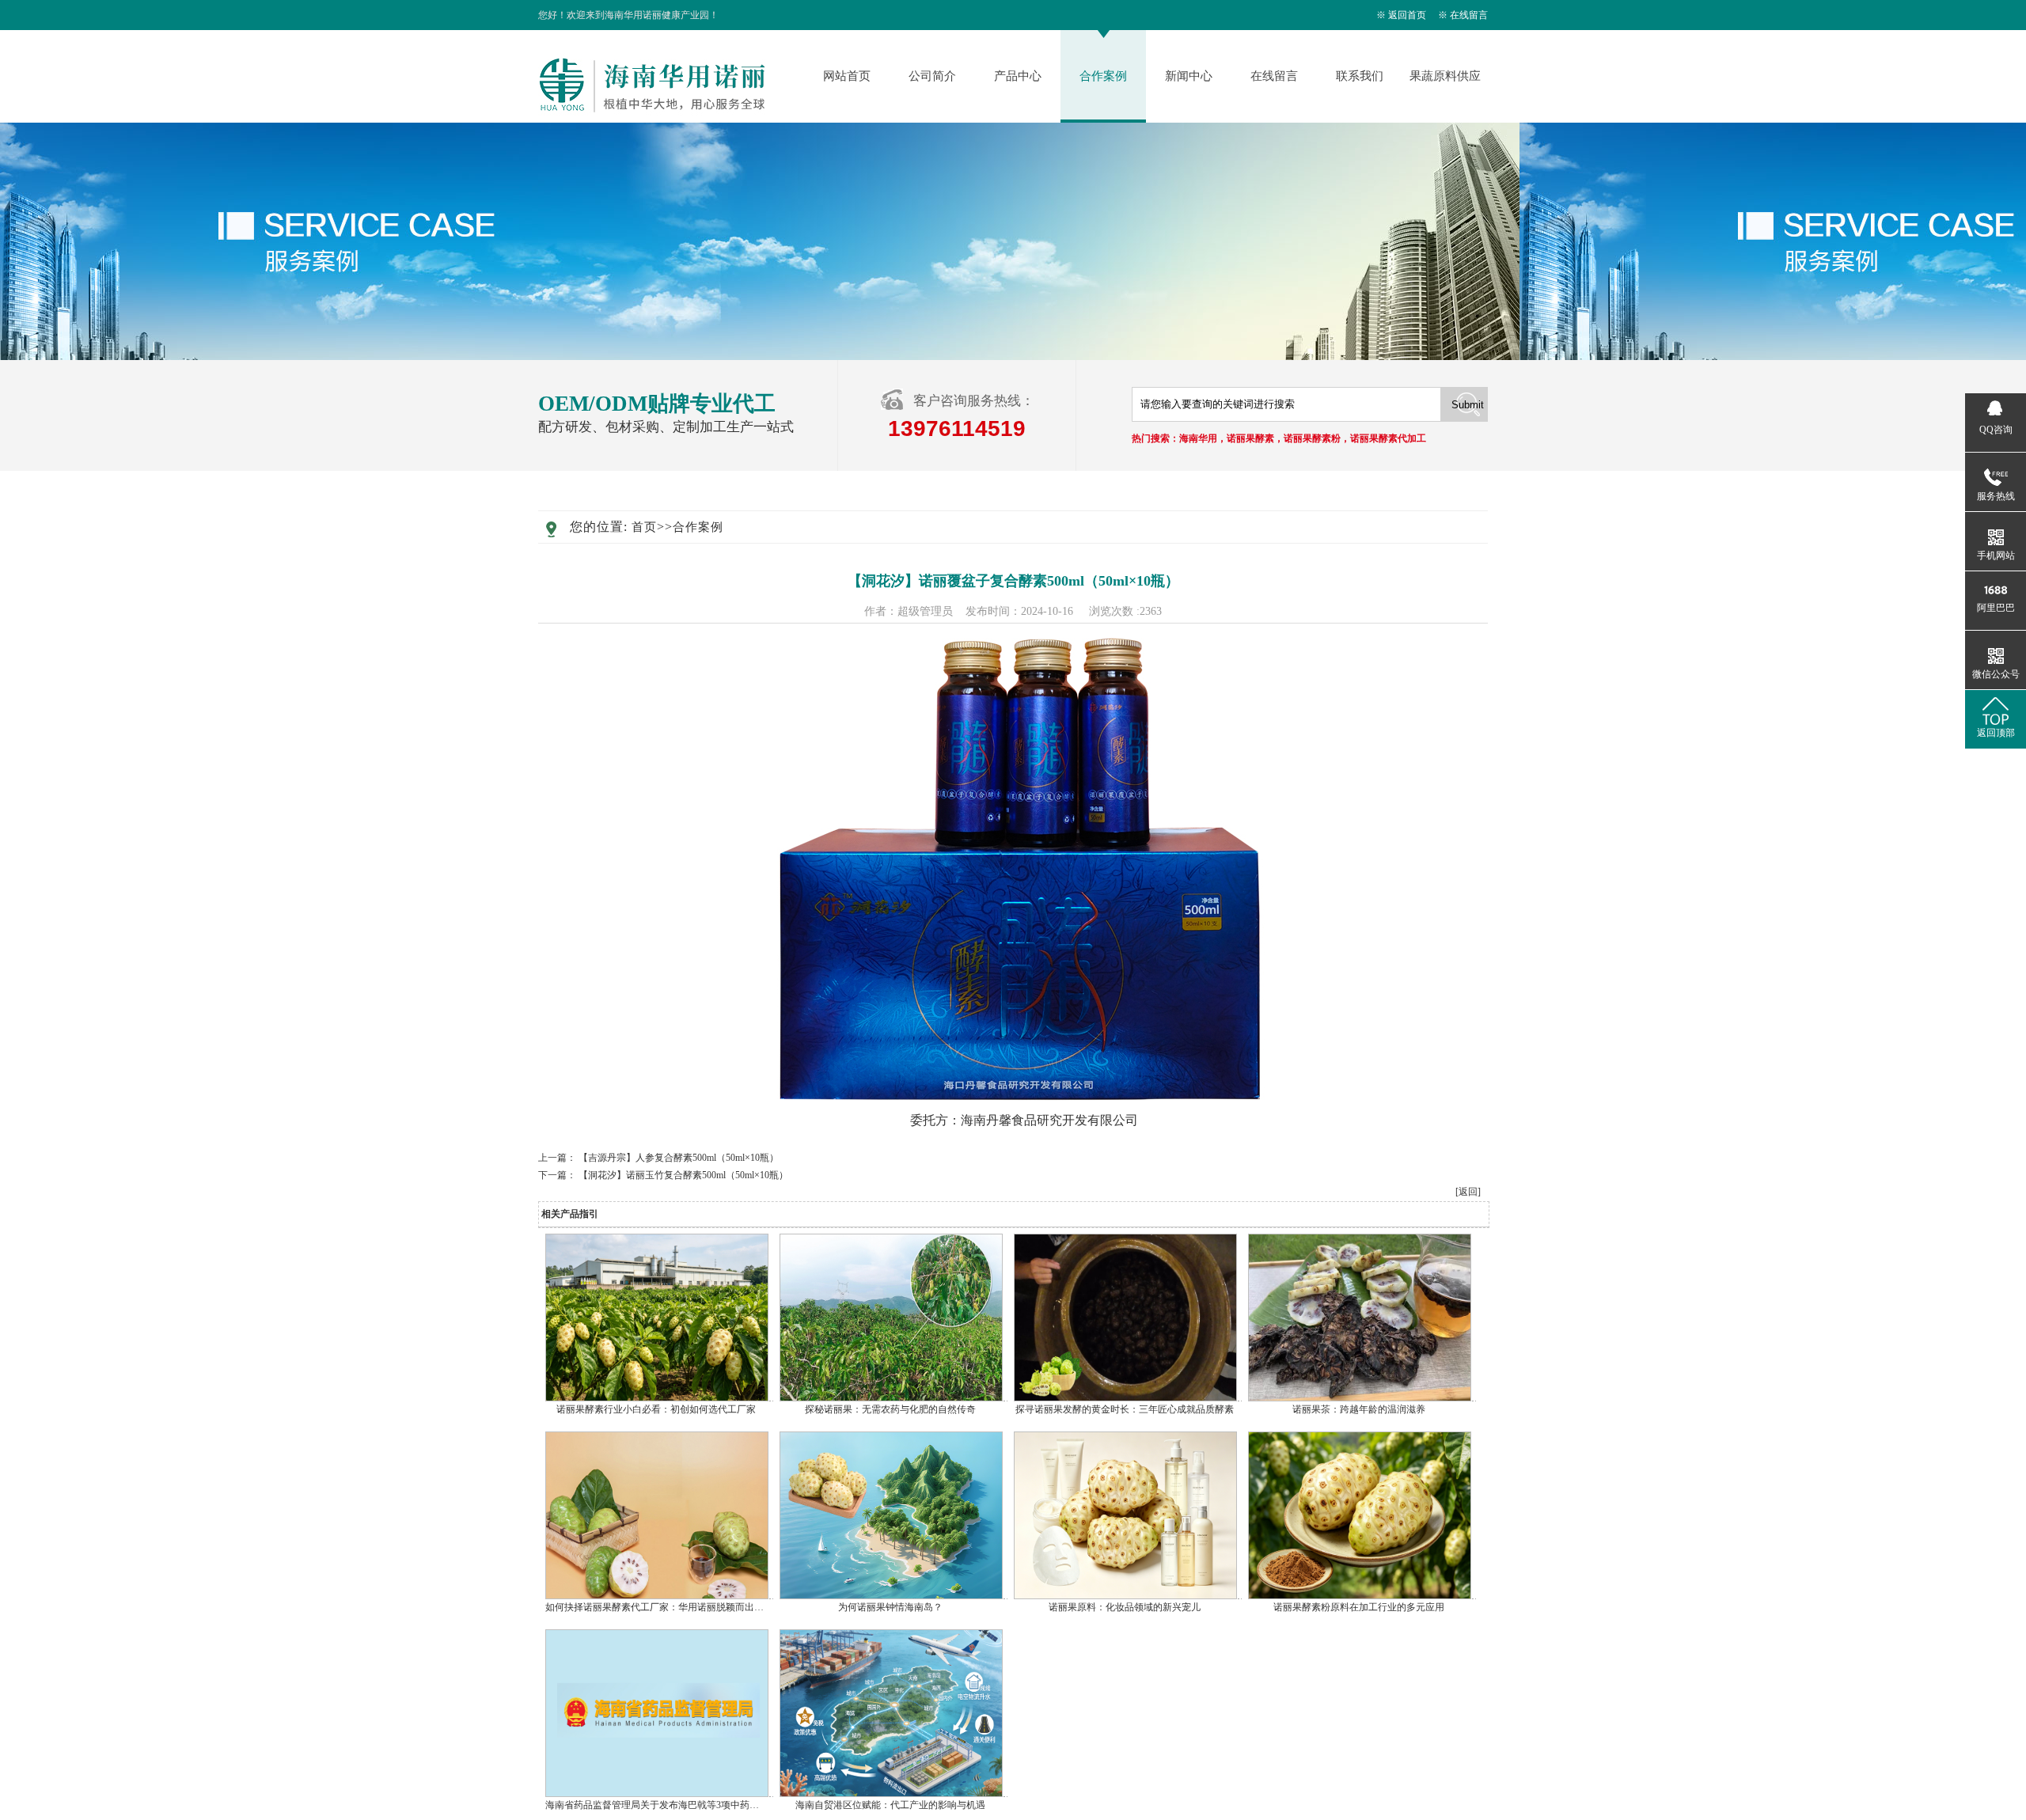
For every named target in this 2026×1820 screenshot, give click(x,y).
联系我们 (1360, 76)
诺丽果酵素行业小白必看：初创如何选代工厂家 (656, 1409)
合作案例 (1103, 76)
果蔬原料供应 (1445, 76)
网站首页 (847, 76)
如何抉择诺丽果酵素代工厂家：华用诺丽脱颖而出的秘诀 (664, 1607)
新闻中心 (1189, 76)
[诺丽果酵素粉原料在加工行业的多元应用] (1360, 1596)
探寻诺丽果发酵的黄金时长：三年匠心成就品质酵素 (1125, 1409)
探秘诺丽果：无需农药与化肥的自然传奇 (890, 1409)
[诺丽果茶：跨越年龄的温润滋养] (1360, 1398)
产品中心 (1018, 76)
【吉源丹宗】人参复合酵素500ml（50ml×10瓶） (679, 1158)
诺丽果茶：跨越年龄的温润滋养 (1359, 1409)
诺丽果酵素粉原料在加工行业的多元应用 (1359, 1607)
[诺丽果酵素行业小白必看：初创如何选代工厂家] (657, 1398)
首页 (644, 527)
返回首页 (1407, 15)
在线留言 (1469, 15)
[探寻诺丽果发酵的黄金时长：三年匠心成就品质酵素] (1125, 1398)
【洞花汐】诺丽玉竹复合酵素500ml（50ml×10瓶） (683, 1175)
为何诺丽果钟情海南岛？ (890, 1607)
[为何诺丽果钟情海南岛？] (891, 1596)
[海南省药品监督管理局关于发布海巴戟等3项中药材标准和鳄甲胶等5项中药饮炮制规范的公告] (657, 1794)
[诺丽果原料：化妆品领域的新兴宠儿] (1125, 1596)
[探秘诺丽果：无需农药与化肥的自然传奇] (891, 1398)
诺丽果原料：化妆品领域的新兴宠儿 (1125, 1607)
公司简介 (932, 76)
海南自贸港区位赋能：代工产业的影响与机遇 (890, 1805)
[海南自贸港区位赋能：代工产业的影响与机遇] (891, 1794)
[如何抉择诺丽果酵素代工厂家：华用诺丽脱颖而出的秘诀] (657, 1596)
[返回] (1468, 1192)
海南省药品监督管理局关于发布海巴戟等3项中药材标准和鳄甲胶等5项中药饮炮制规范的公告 (740, 1805)
